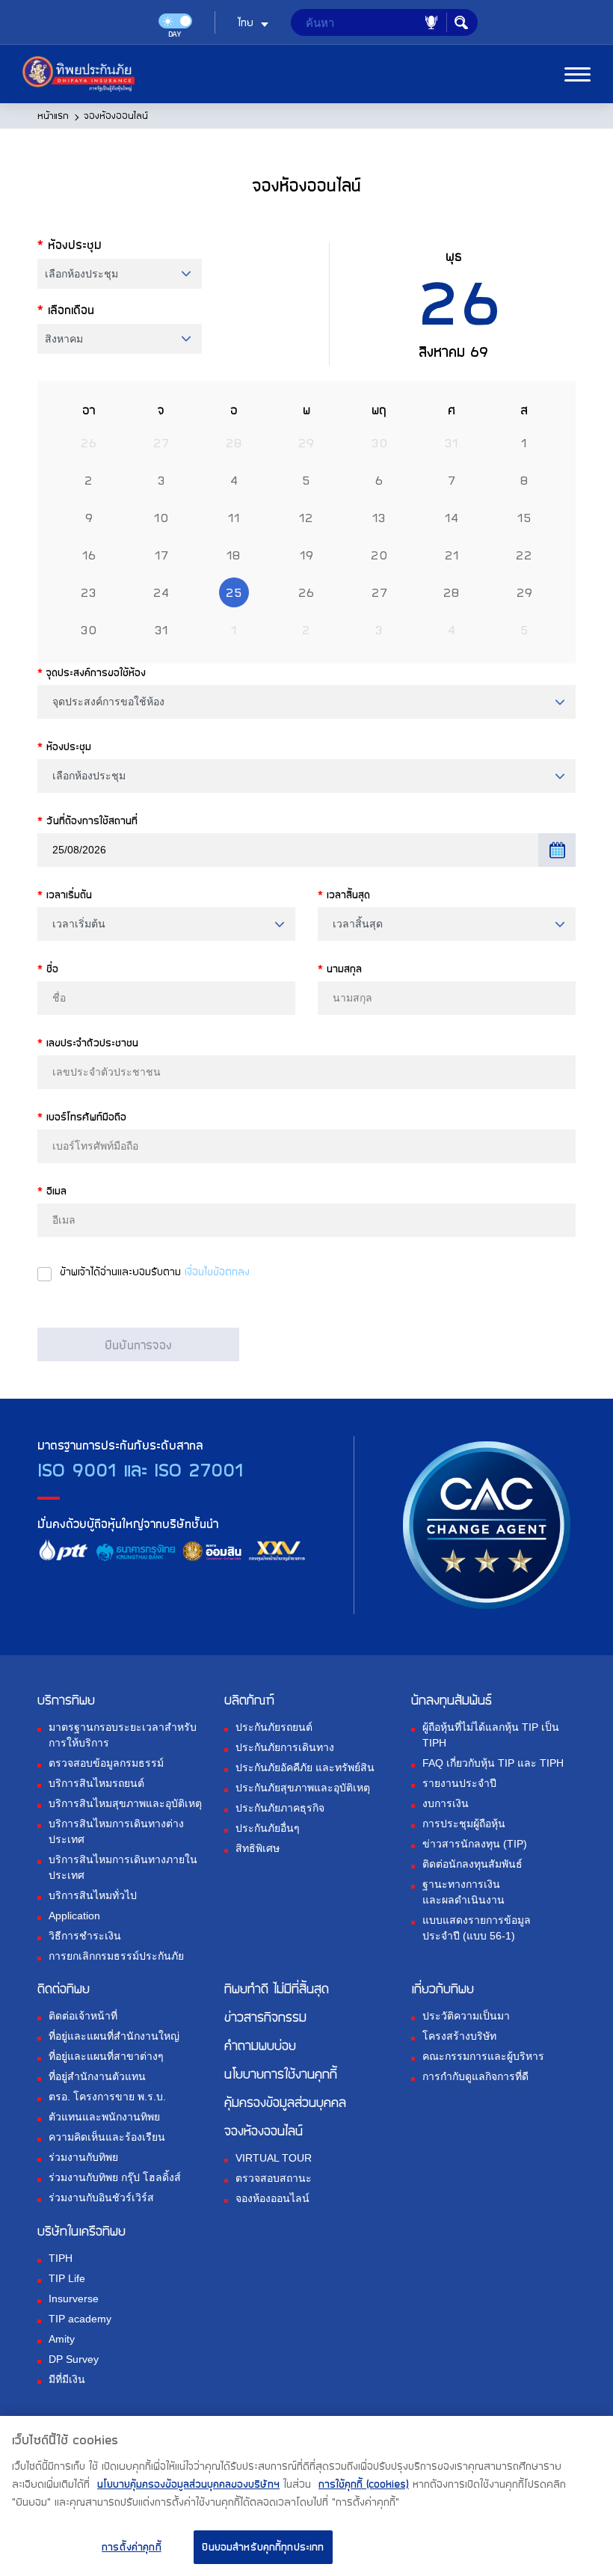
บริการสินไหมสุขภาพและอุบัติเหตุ (125, 1803)
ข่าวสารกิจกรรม (265, 2017)
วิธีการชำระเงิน (85, 1936)
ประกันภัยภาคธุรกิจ (280, 1808)
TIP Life (67, 2278)
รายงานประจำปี (459, 1783)
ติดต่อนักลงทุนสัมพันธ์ (472, 1864)
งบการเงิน (446, 1803)
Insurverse (74, 2299)
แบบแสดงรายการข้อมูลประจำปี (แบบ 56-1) (477, 1928)
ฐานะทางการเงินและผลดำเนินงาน (463, 1892)
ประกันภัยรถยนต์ (274, 1727)
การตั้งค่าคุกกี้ (132, 2547)
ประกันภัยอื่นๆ (268, 1828)
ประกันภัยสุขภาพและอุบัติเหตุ (303, 1788)
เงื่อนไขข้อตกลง (217, 1272)
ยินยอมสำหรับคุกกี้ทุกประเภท (263, 2547)
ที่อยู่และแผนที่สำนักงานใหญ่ (114, 2036)
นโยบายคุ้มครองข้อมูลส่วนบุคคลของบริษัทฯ (188, 2484)
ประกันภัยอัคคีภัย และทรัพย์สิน (305, 1767)
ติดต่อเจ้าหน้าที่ (83, 2016)
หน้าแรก (53, 115)
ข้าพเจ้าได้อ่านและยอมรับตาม (155, 1272)
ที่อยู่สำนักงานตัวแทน (97, 2076)
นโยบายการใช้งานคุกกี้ (281, 2073)
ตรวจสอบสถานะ (274, 2178)
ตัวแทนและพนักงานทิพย (104, 2117)
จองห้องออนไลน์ (272, 2198)
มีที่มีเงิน (67, 2379)
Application (74, 1916)
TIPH (61, 2258)
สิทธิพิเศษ (258, 1848)
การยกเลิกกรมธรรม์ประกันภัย (116, 1956)
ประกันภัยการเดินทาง (285, 1747)
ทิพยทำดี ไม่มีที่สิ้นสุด (277, 1988)
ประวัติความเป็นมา (466, 2016)
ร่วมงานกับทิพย (83, 2157)
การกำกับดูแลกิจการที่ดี (475, 2076)
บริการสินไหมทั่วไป (93, 1895)
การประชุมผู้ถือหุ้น (464, 1824)
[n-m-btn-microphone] (431, 22)
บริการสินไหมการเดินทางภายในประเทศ (123, 1867)
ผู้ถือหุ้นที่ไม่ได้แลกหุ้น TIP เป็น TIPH (491, 1735)
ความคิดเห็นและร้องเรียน (107, 2137)
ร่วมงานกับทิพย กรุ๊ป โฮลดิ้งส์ (115, 2177)
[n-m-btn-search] (461, 22)
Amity (62, 2339)
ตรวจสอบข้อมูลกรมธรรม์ (106, 1763)
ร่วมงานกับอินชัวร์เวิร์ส (101, 2198)
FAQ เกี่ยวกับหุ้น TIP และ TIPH (493, 1763)
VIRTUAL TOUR (274, 2158)
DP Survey (74, 2359)
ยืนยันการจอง (138, 1345)
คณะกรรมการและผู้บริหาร (483, 2056)
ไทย (246, 22)
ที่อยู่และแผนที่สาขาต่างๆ (106, 2056)
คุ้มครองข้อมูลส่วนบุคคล (285, 2102)
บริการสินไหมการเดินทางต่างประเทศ (116, 1831)
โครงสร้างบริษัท (459, 2036)
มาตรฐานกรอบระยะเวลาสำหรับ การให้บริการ (123, 1735)
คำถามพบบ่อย (260, 2045)
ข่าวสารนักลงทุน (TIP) (475, 1844)
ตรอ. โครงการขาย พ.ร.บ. (107, 2097)
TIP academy (80, 2319)
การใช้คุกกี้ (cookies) (364, 2484)
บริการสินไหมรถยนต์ (96, 1783)
